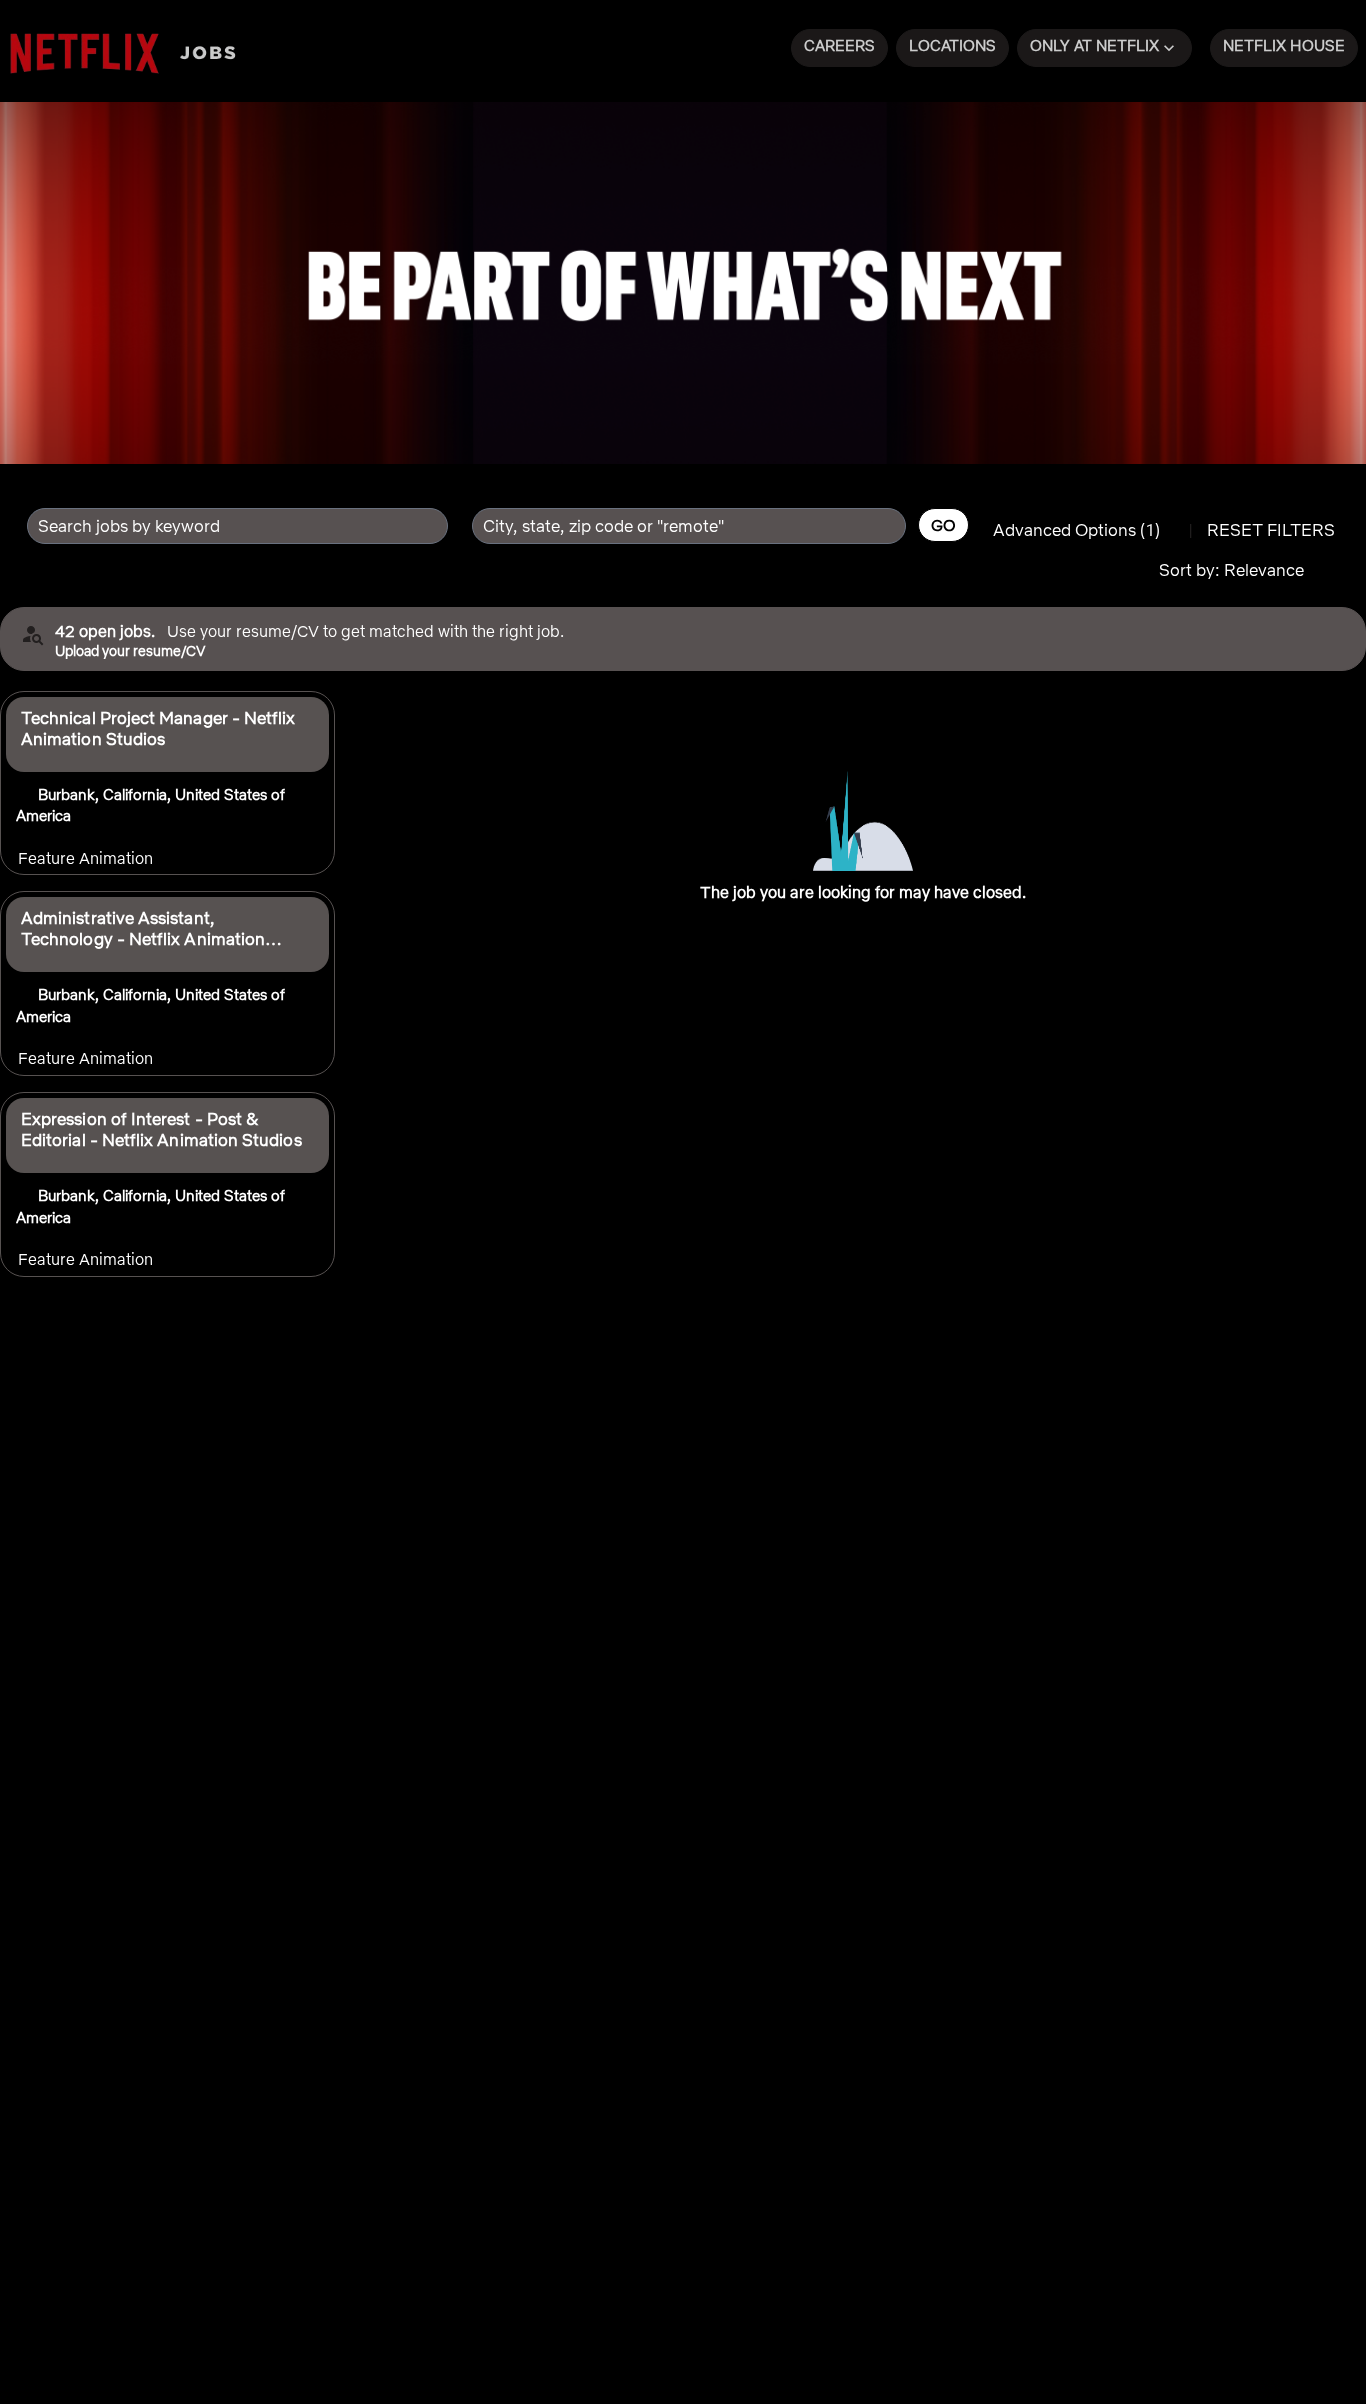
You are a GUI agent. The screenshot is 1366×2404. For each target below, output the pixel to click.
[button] (1104, 48)
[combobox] (227, 526)
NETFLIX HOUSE (1284, 45)
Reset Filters (1271, 529)
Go (943, 525)
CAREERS (839, 45)
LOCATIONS (952, 45)
